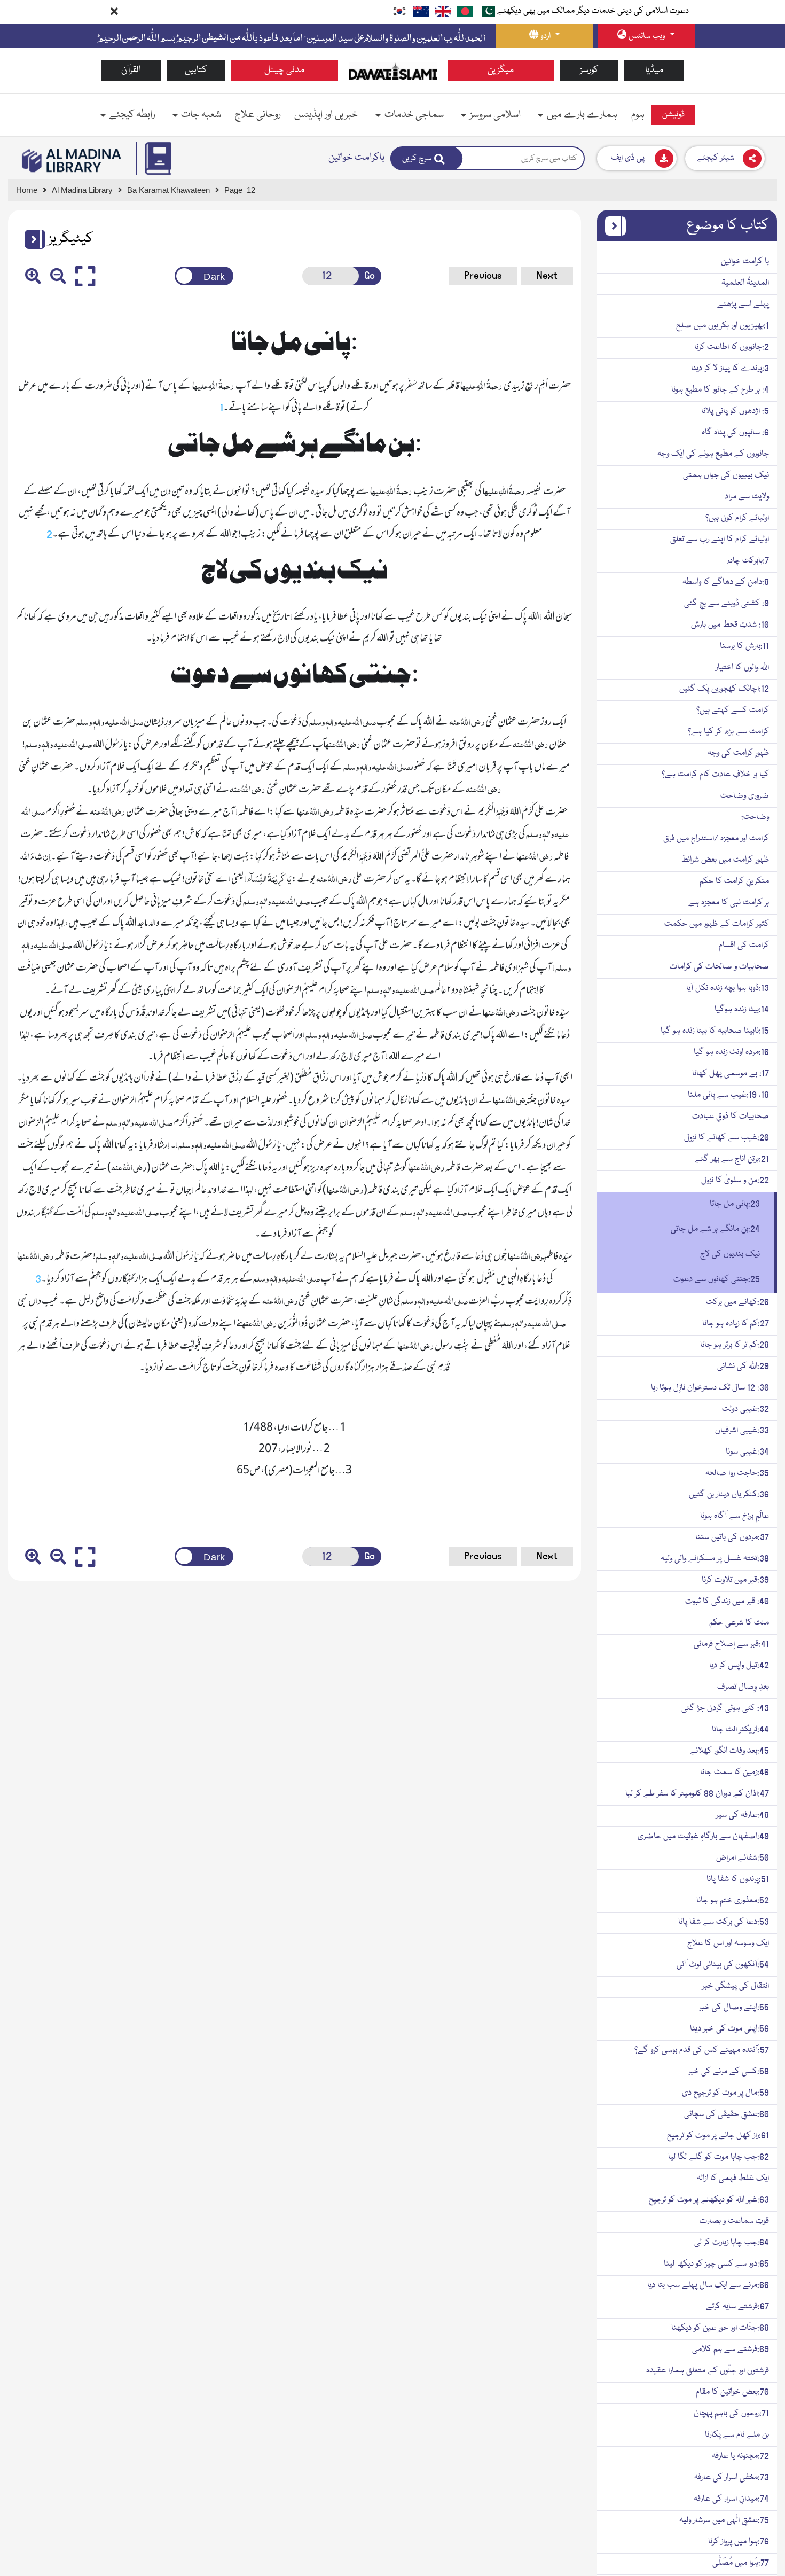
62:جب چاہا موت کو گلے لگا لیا (719, 2157)
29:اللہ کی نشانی (743, 1367)
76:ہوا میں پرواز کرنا (739, 2542)
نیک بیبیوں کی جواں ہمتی (726, 475)
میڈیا (654, 70)
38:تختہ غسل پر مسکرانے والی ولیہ (715, 1559)
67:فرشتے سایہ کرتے (737, 2307)
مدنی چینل (284, 70)
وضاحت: (755, 817)
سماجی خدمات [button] (414, 115)
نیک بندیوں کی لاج (730, 1254)
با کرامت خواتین (745, 262)
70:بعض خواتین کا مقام (732, 2392)
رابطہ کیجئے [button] (132, 115)
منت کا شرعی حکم (739, 1623)
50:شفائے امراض (743, 1858)
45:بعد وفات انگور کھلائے (729, 1751)
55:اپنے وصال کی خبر (734, 2008)
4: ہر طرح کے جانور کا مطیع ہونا (720, 390)
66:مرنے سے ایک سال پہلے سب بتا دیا (708, 2285)
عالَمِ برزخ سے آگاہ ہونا (735, 1516)
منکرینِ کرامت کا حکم (734, 881)
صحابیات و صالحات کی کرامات (719, 967)
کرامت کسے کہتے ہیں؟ (733, 711)
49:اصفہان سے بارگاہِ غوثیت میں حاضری (703, 1837)
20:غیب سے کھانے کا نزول (727, 1138)
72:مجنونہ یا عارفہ (740, 2456)
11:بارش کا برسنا (744, 646)
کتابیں (196, 70)
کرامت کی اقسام (744, 946)
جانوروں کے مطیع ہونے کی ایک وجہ (713, 454)
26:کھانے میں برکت (737, 1302)
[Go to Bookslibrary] (72, 161)
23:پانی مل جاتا (735, 1204)
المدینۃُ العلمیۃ (745, 283)
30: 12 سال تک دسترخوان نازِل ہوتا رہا (710, 1388)
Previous (483, 276)
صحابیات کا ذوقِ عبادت (731, 1117)
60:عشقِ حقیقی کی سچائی (727, 2114)
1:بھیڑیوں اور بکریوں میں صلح (723, 326)
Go (370, 276)
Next (547, 276)
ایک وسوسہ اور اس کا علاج (728, 1943)
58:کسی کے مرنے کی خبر (729, 2072)
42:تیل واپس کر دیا (739, 1666)
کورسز (589, 70)
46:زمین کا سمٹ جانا (735, 1773)
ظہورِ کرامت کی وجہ (738, 753)
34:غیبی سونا (747, 1452)
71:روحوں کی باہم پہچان (731, 2414)
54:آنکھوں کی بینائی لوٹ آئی (723, 1965)
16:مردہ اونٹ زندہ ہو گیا (731, 1052)
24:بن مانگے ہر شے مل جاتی (715, 1229)
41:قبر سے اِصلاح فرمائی (731, 1644)
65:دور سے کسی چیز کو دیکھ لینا (716, 2264)
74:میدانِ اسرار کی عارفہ (731, 2499)
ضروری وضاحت (745, 796)
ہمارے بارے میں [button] (582, 115)
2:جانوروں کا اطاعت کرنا (732, 347)
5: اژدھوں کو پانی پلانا (735, 411)
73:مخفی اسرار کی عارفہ (732, 2478)
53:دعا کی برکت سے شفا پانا (724, 1922)
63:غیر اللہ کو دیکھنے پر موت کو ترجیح (709, 2200)
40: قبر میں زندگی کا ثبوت (727, 1602)
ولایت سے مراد (747, 497)
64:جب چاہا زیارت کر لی (732, 2243)
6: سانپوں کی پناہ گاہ (735, 433)
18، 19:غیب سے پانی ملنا (728, 1095)
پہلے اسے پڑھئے (743, 305)
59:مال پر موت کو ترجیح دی (725, 2093)
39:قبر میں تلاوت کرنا (735, 1580)
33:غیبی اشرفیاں (742, 1431)
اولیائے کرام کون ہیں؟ (737, 518)
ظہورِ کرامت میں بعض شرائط (725, 860)
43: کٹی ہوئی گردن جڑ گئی (725, 1708)
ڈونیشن (673, 115)
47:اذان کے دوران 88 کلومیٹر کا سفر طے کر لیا (697, 1794)
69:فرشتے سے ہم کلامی (731, 2349)
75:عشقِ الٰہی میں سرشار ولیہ (724, 2520)
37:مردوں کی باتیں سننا (732, 1537)
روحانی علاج (258, 115)
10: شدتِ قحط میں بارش (730, 625)
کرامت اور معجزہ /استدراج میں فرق (716, 839)
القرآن (131, 70)
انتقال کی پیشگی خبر (736, 1986)
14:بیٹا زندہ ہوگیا (742, 1010)
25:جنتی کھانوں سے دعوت (717, 1279)
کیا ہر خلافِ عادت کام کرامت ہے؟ (715, 775)
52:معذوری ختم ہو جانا (733, 1901)
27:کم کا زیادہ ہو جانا (736, 1324)
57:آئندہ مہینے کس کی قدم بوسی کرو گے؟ (702, 2050)
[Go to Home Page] (393, 71)
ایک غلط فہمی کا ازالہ (733, 2179)
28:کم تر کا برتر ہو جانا (735, 1345)
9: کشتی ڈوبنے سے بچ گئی (727, 604)
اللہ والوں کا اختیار (742, 668)
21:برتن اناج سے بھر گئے (732, 1159)
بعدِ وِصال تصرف (743, 1687)
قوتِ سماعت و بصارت (734, 2221)
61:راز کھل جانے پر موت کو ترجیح (718, 2136)
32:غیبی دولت (745, 1409)
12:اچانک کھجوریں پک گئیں (724, 689)
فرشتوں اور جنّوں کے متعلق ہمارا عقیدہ (708, 2371)
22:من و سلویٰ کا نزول (735, 1181)
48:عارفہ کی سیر (743, 1815)
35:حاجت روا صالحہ (737, 1473)
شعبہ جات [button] (201, 115)
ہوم (638, 115)
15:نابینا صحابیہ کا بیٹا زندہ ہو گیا (715, 1031)
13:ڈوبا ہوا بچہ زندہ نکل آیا (728, 988)
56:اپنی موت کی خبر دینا (729, 2029)
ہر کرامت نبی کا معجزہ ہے (729, 903)
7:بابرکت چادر (748, 561)
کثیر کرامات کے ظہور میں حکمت (717, 924)
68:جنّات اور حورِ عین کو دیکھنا (720, 2328)
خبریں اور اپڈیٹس (326, 115)
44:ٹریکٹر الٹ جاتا (740, 1730)
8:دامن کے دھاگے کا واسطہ (726, 582)
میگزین (501, 70)
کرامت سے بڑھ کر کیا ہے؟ (728, 732)
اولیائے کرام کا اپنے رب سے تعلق (720, 540)
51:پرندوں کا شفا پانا (738, 1879)
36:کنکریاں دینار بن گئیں (729, 1495)
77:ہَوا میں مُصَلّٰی (741, 2563)
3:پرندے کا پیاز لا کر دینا (730, 369)
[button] (31, 239)
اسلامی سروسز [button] (495, 115)
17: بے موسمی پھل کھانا (731, 1074)
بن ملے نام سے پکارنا (737, 2435)
